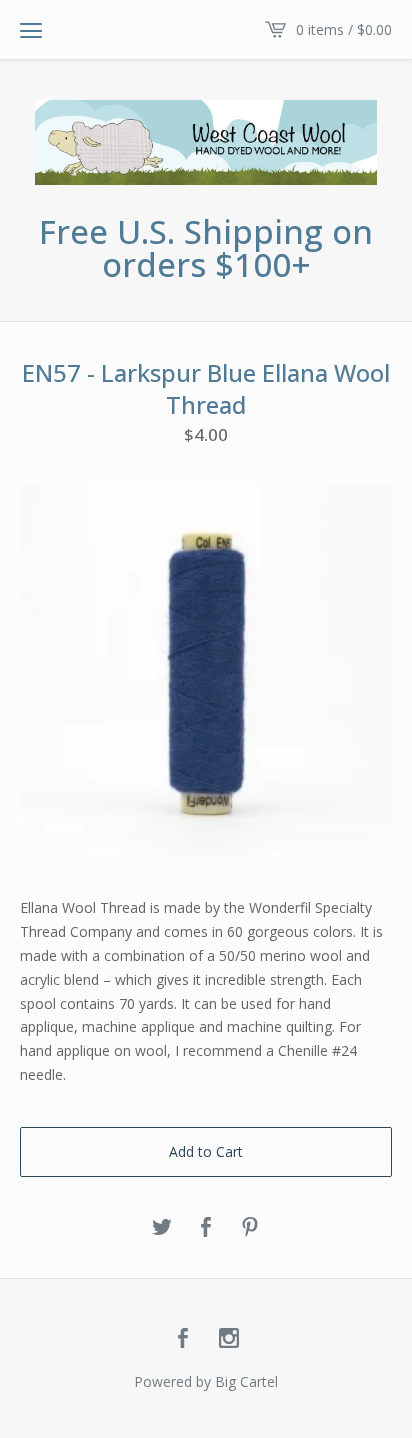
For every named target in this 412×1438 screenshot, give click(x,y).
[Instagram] (229, 1339)
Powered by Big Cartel (206, 1381)
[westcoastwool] (206, 142)
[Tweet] (162, 1228)
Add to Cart (206, 1151)
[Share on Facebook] (206, 1228)
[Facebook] (183, 1339)
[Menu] (31, 30)
